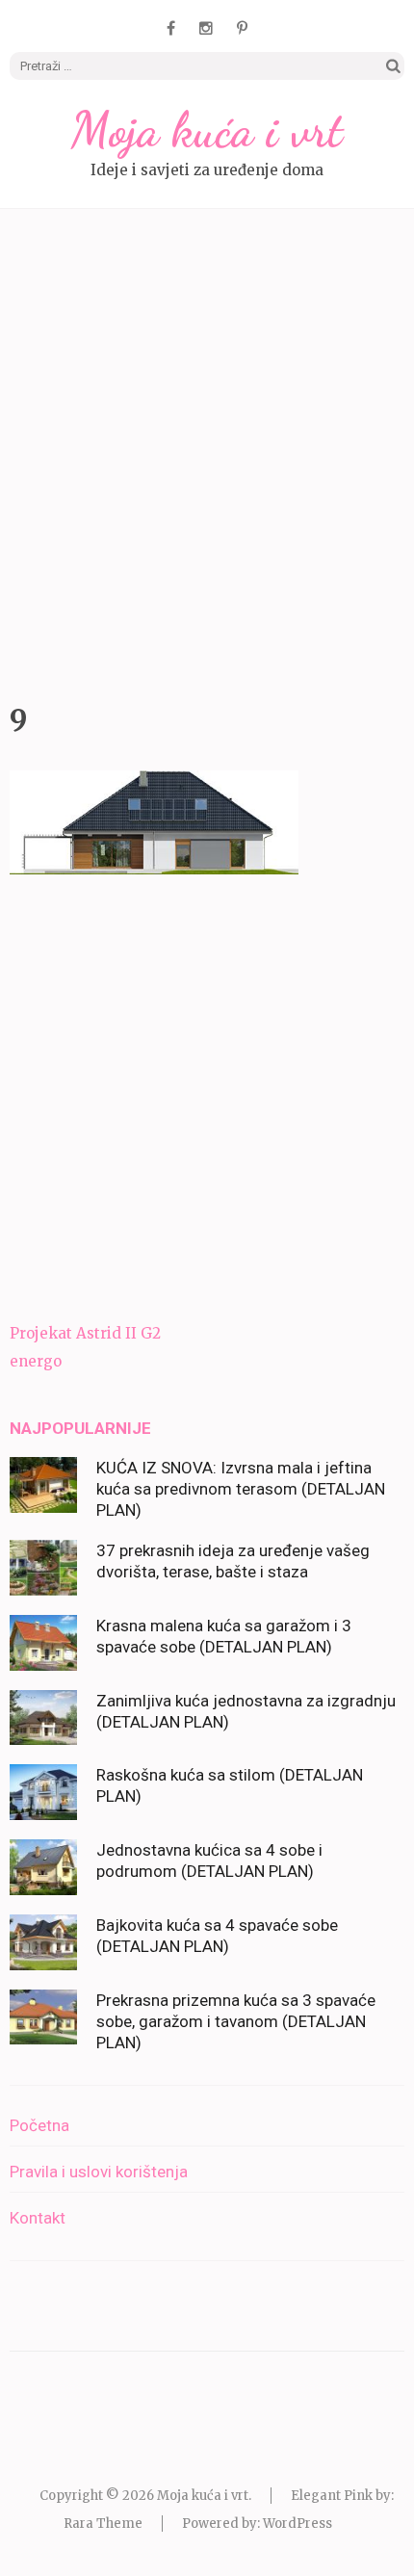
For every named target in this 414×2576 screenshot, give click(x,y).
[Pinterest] (242, 28)
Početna (39, 2125)
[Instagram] (206, 28)
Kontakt (38, 2218)
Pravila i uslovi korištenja (99, 2172)
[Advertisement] (207, 451)
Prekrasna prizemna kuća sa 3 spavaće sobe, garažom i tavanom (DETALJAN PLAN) (236, 2021)
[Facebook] (171, 28)
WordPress (298, 2524)
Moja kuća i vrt (207, 130)
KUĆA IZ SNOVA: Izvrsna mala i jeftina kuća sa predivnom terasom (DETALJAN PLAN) (241, 1489)
